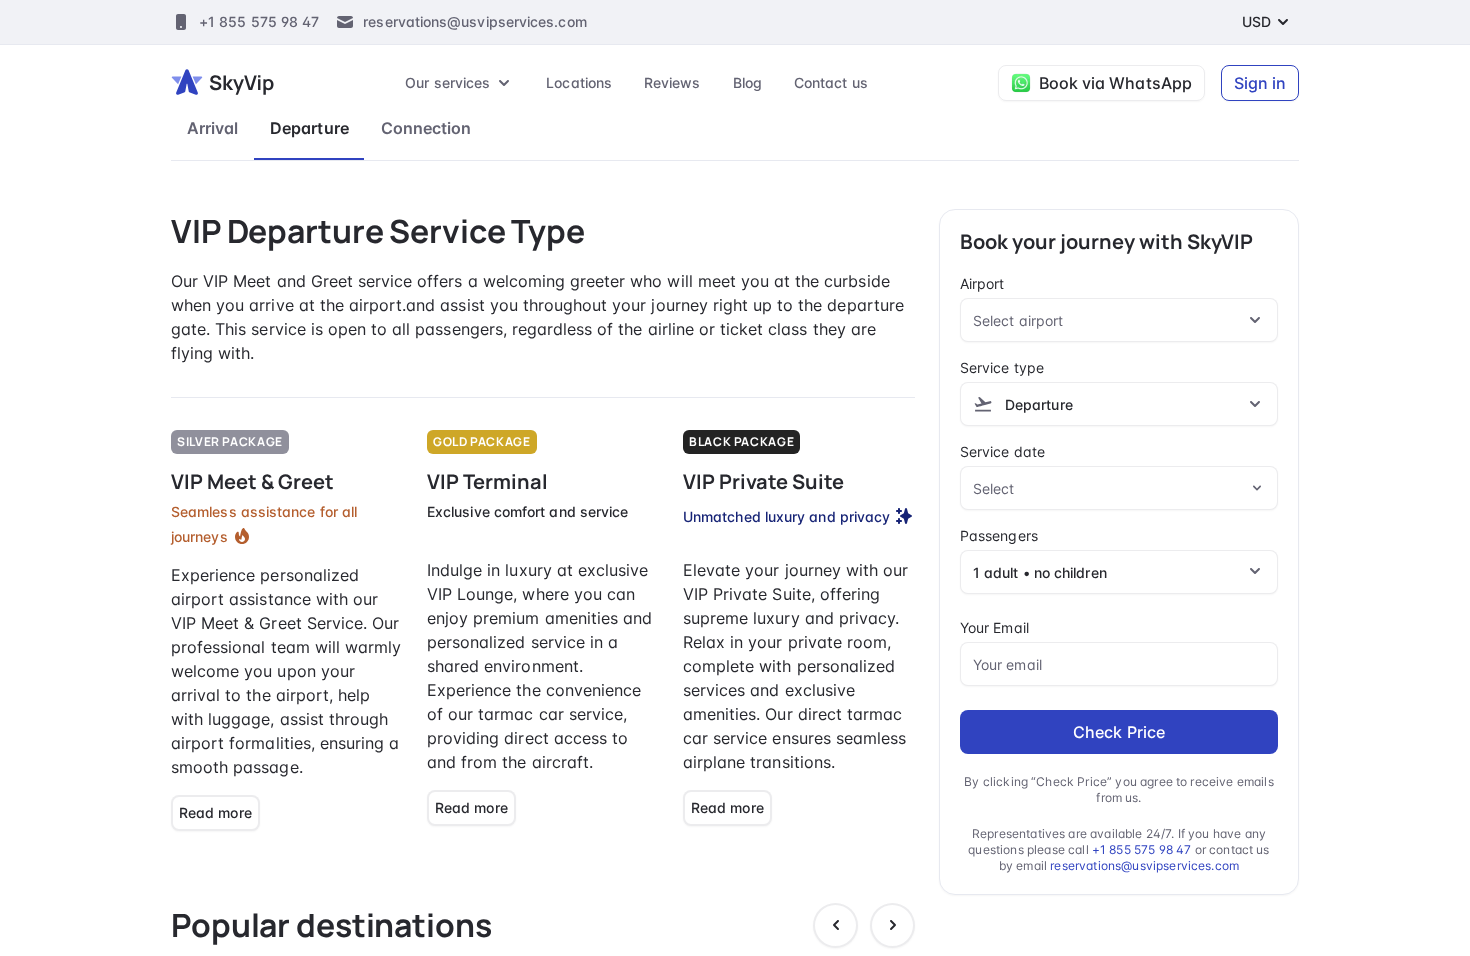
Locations (579, 82)
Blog (747, 82)
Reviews (672, 82)
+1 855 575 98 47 (259, 21)
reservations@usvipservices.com (474, 21)
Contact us (831, 82)
